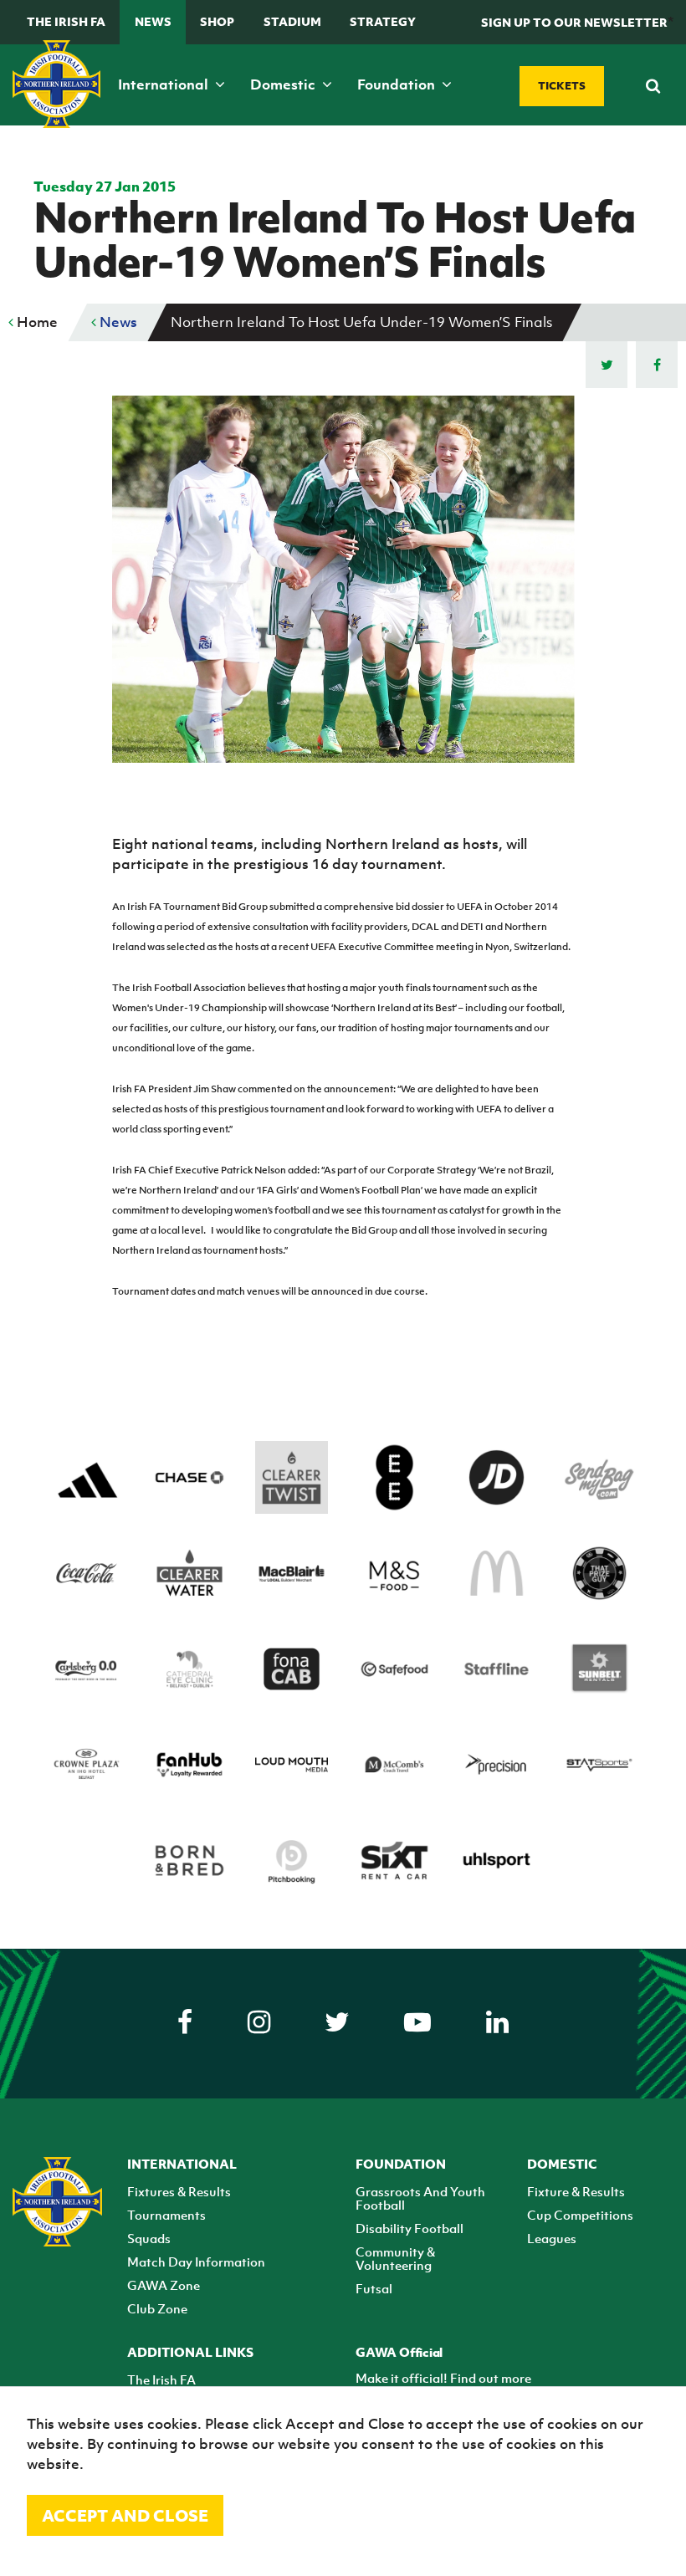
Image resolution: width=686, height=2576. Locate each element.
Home (36, 322)
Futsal (374, 2288)
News (153, 21)
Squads (149, 2238)
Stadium (292, 21)
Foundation (398, 84)
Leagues (552, 2238)
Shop (217, 21)
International (165, 84)
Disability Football (410, 2228)
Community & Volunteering (395, 2258)
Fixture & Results (576, 2191)
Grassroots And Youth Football (420, 2198)
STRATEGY (383, 21)
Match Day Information (196, 2262)
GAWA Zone (164, 2285)
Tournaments (166, 2215)
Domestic (284, 84)
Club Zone (157, 2308)
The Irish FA (66, 21)
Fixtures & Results (179, 2191)
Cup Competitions (580, 2215)
